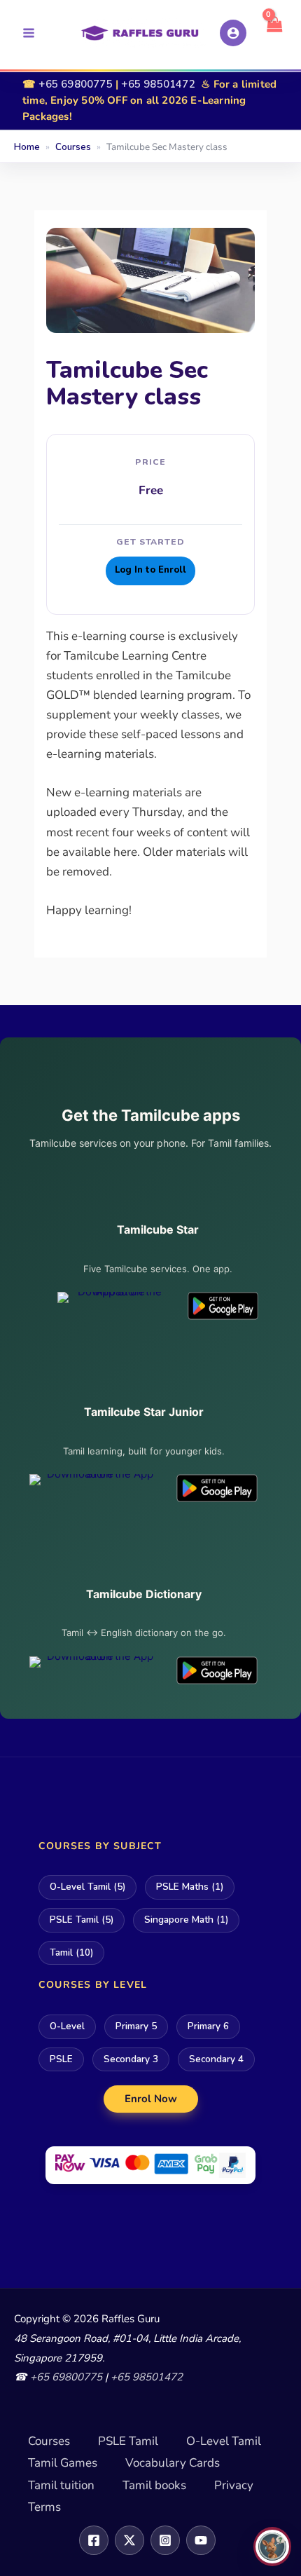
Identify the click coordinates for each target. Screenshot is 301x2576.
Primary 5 (136, 2026)
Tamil (71, 1953)
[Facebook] (94, 2540)
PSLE (61, 2059)
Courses (49, 2441)
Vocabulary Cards (173, 2463)
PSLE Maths (190, 1887)
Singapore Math (186, 1920)
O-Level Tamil (87, 1887)
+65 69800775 (75, 84)
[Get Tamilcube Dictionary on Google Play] (217, 1670)
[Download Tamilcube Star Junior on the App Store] (94, 1488)
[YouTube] (201, 2540)
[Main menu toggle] (29, 33)
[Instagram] (165, 2540)
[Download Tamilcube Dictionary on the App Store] (94, 1670)
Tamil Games (63, 2463)
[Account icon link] (233, 33)
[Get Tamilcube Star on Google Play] (223, 1306)
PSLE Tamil (82, 1920)
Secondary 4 (216, 2059)
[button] (151, 2098)
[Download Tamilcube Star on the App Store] (114, 1306)
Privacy (234, 2485)
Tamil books (154, 2485)
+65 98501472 (158, 84)
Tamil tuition (61, 2485)
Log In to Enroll (150, 570)
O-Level (67, 2026)
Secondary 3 (131, 2059)
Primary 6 (208, 2026)
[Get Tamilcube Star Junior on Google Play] (217, 1488)
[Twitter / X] (129, 2540)
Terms (44, 2507)
